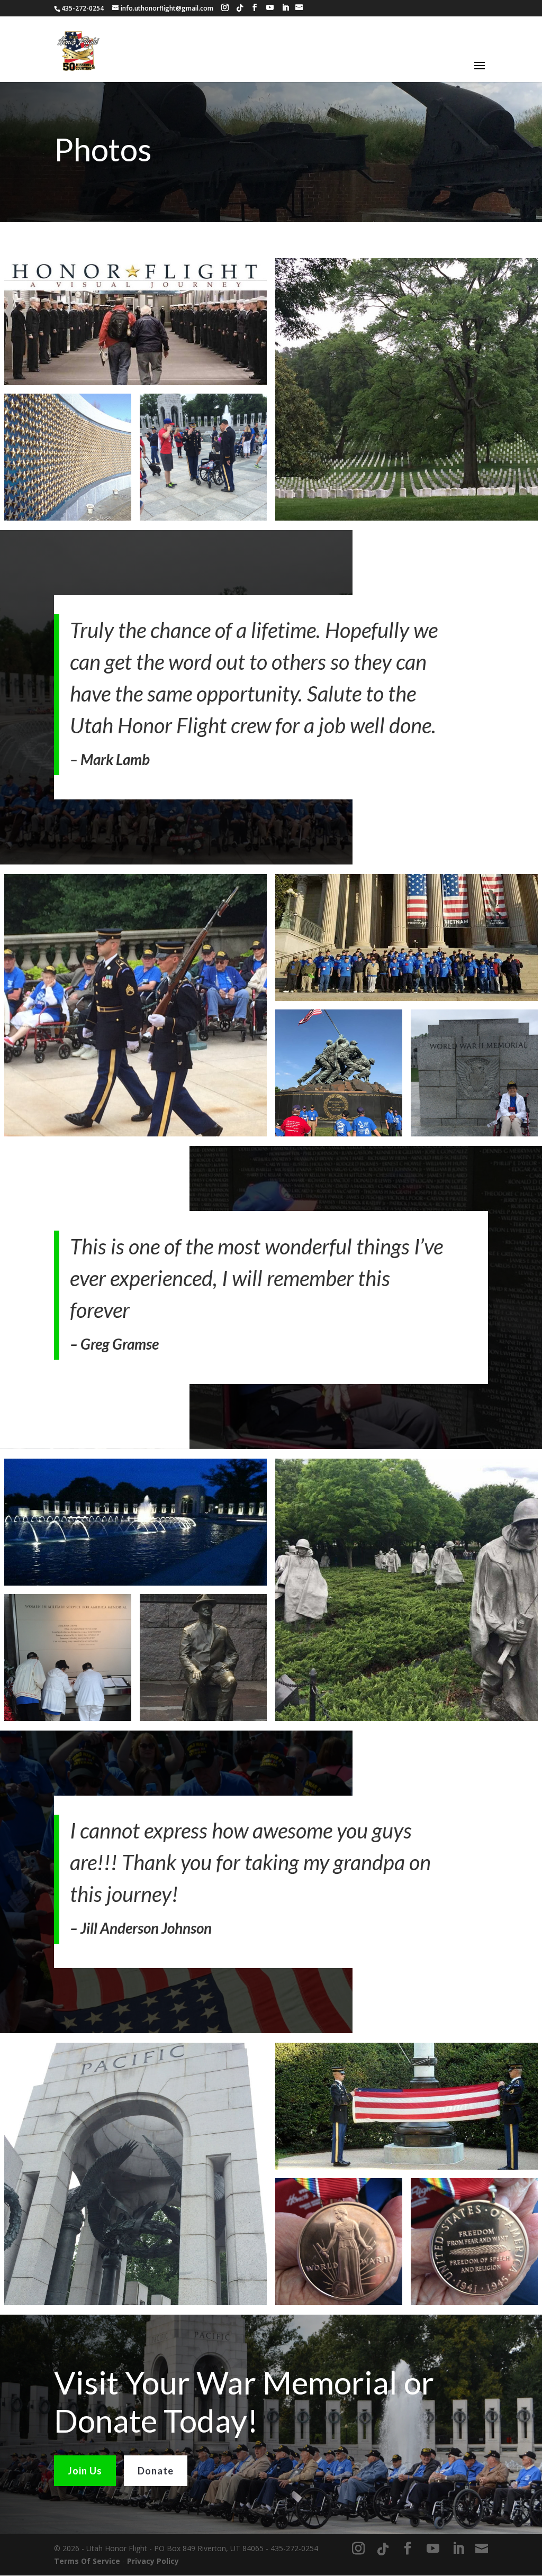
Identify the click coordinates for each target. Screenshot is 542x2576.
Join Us (85, 2471)
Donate (156, 2471)
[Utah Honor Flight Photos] (135, 322)
